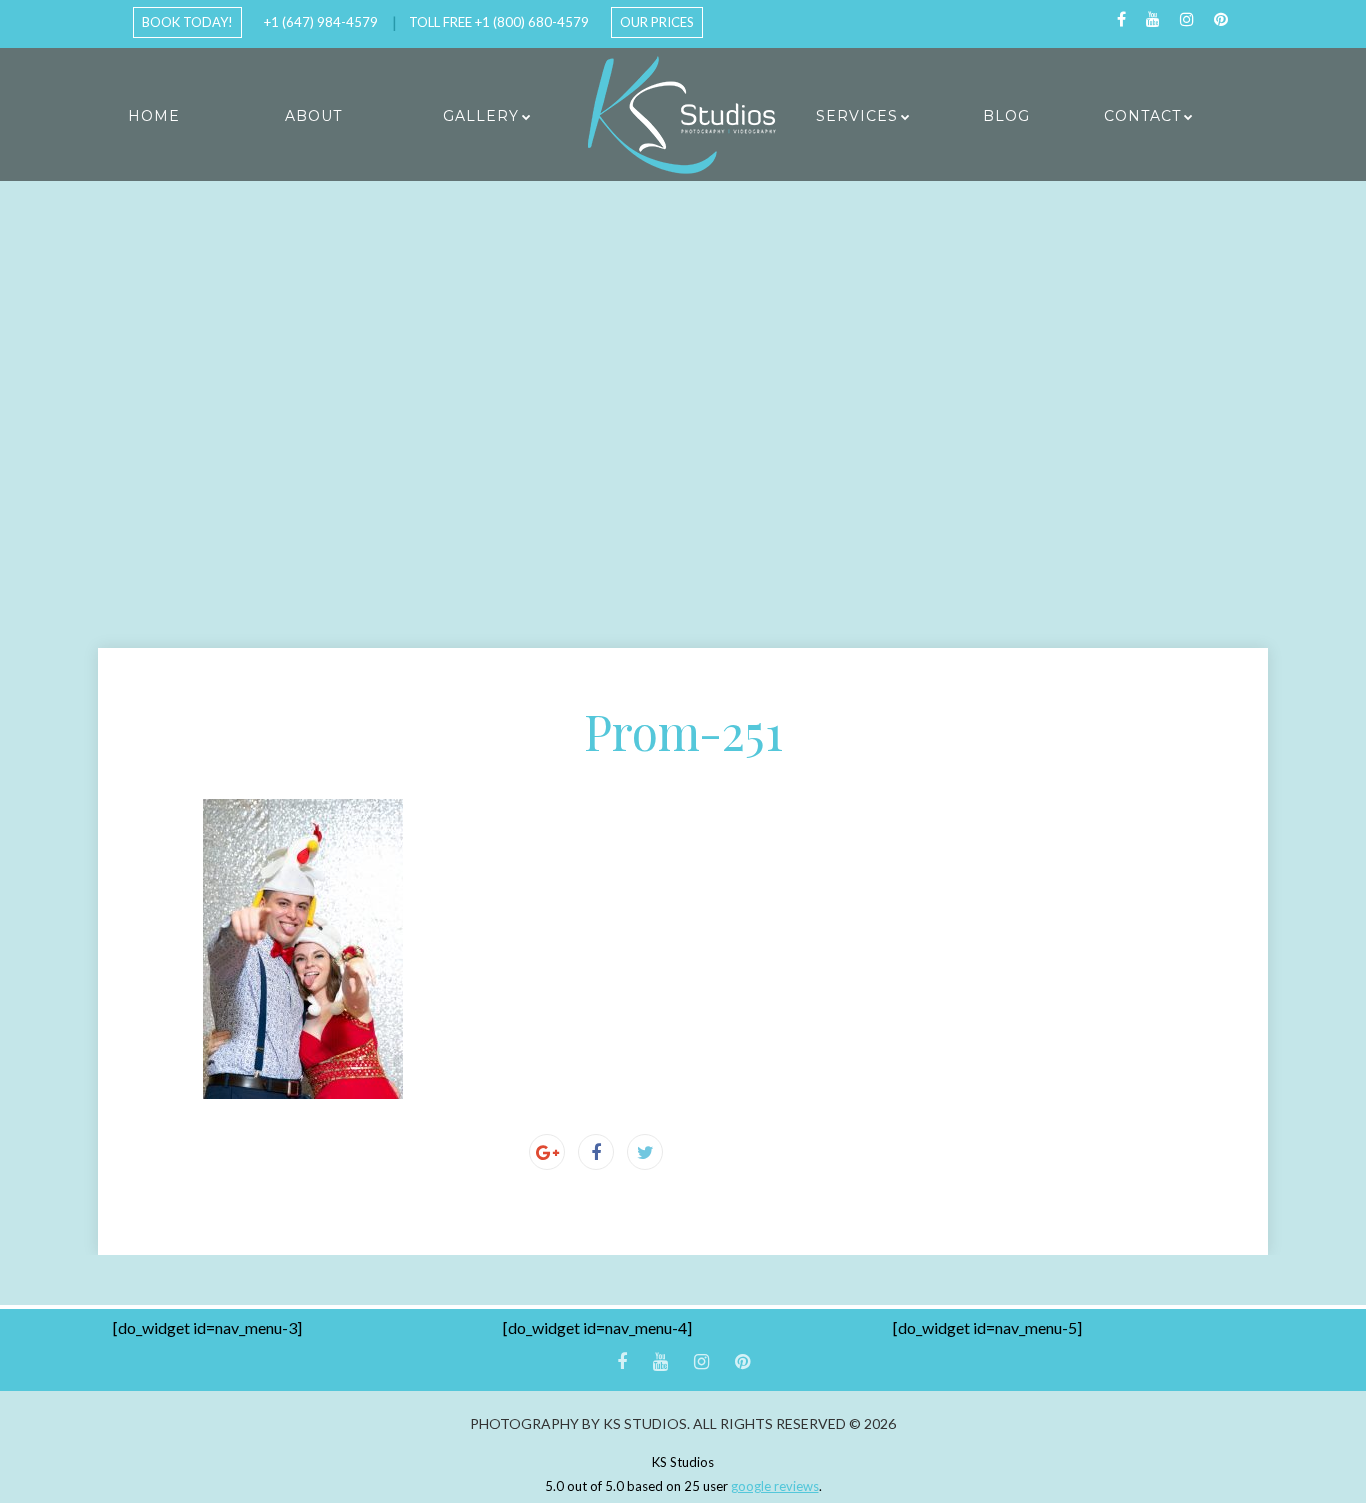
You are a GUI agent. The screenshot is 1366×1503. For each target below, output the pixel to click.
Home (154, 116)
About (313, 116)
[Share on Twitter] (645, 1152)
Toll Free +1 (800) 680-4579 (499, 22)
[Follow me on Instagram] (1187, 19)
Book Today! (187, 22)
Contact (1142, 116)
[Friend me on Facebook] (1121, 19)
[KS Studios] (683, 115)
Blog (1006, 116)
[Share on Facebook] (596, 1152)
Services (857, 116)
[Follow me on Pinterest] (1221, 19)
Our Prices (657, 22)
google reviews (775, 1486)
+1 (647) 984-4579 (321, 22)
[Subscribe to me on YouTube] (1153, 19)
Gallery (481, 116)
